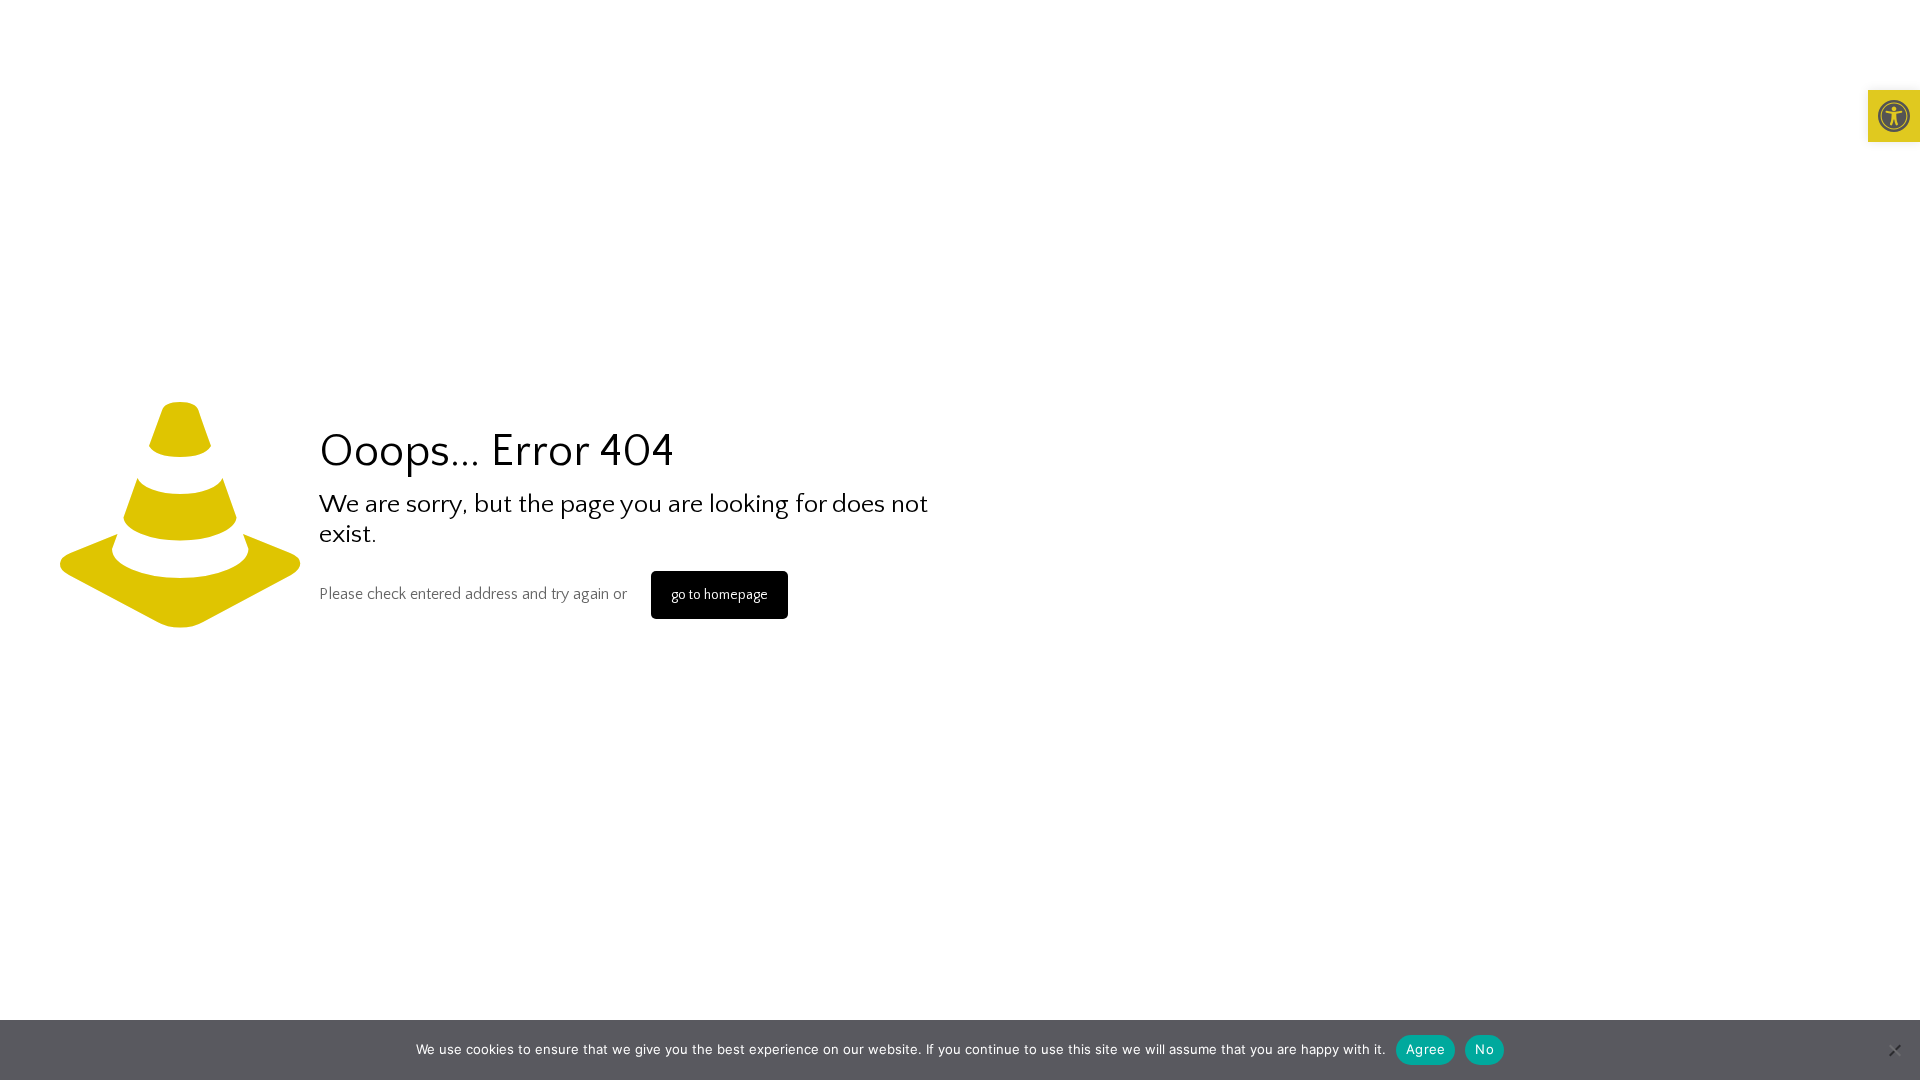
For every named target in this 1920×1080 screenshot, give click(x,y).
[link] (1894, 116)
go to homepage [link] (719, 595)
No (1484, 1049)
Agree (1425, 1049)
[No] (1895, 1050)
